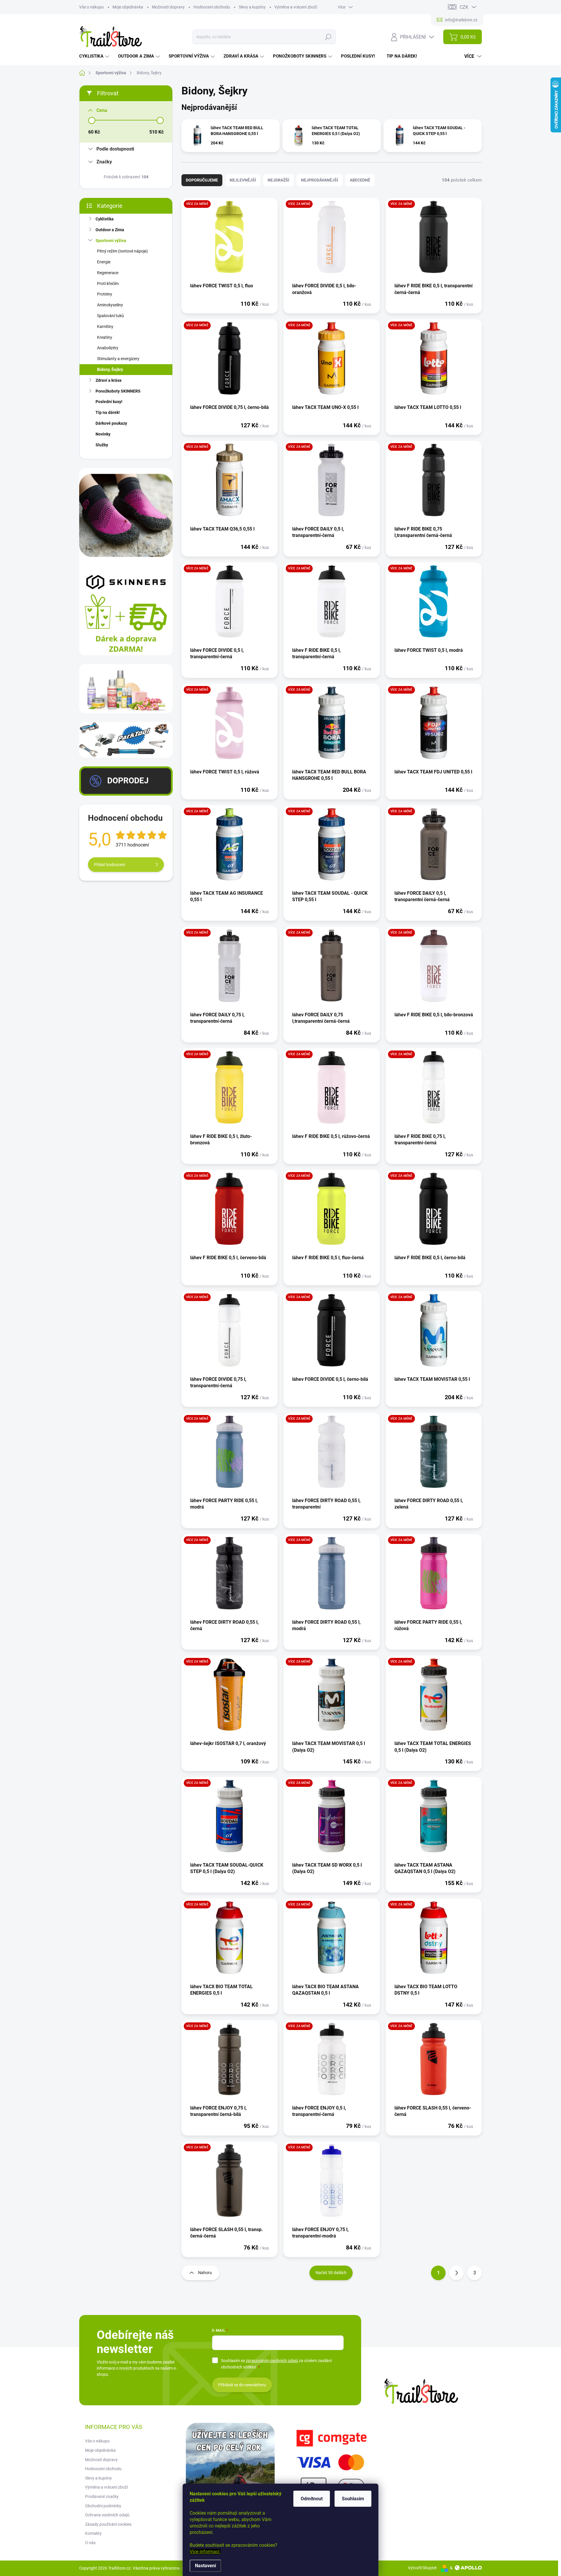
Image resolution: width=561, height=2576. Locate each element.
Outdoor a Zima (110, 230)
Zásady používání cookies (108, 2524)
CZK (464, 7)
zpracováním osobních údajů (272, 2361)
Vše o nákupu (91, 7)
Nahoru (205, 2273)
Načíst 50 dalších (331, 2273)
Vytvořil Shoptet (422, 2568)
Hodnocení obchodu (212, 7)
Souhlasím (353, 2499)
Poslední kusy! (109, 402)
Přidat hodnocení (110, 865)
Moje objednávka (128, 7)
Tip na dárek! (108, 412)
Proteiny (105, 294)
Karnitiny (105, 326)
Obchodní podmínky (103, 2506)
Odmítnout (312, 2499)
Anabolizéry (108, 348)
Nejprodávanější (320, 180)
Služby (102, 445)
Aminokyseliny (110, 305)
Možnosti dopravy (168, 7)
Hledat (328, 37)
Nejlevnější (243, 180)
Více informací (205, 2552)
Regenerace (108, 273)
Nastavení (205, 2566)
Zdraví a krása (109, 380)
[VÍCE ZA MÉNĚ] (230, 240)
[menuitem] (95, 56)
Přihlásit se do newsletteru (242, 2385)
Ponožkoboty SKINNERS (118, 391)
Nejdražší (278, 180)
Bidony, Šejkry (110, 369)
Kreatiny (105, 337)
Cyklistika (105, 219)
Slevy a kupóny (252, 7)
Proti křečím (108, 284)
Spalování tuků (110, 316)
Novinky (103, 434)
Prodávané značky (102, 2496)
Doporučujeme (202, 180)
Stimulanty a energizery (118, 359)
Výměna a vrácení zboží (296, 7)
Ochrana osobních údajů (107, 2515)
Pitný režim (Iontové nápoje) (122, 251)
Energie (104, 262)
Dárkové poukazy (111, 423)
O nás (90, 2543)
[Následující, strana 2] (456, 2273)
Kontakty (93, 2533)
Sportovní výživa (111, 241)
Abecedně (360, 180)
